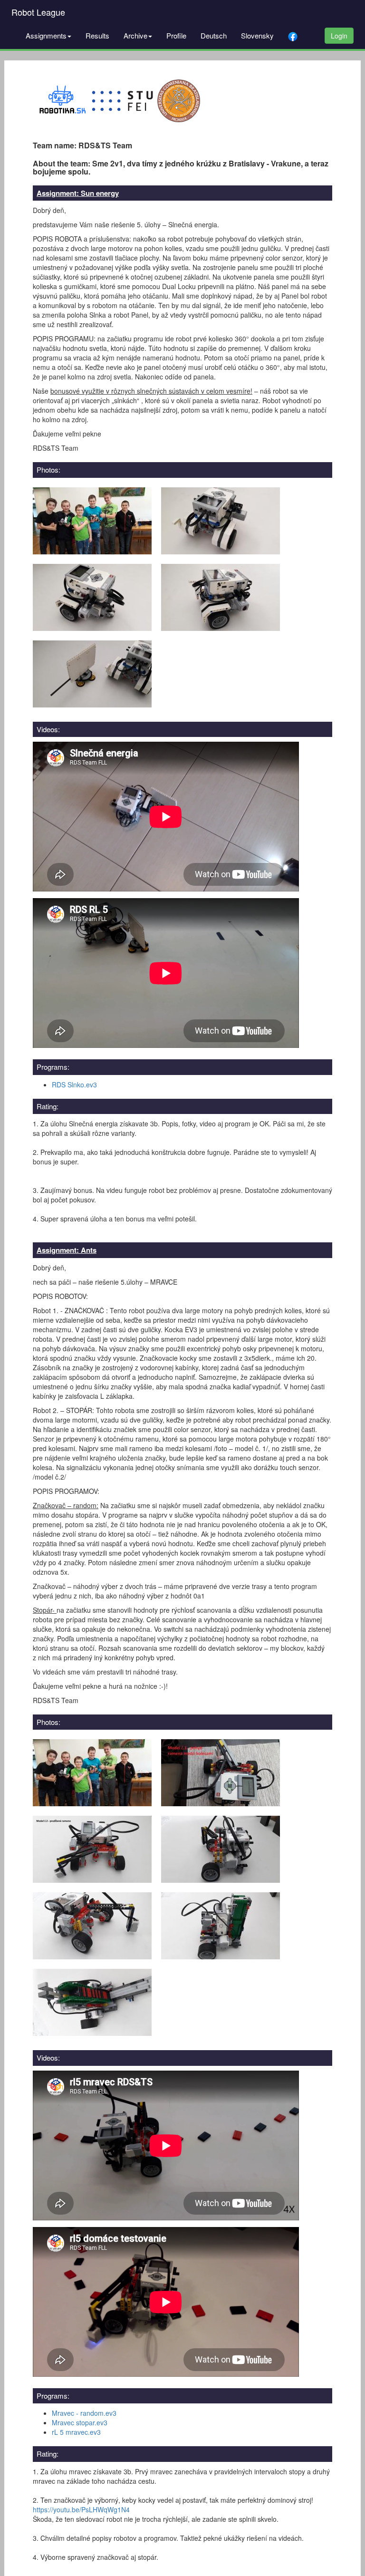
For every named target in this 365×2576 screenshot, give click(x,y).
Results (97, 35)
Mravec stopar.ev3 (80, 2422)
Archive (135, 35)
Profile (176, 35)
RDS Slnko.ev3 (74, 1085)
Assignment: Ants (67, 1250)
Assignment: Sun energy (78, 193)
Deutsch (214, 35)
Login (339, 36)
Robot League (38, 12)
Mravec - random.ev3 (84, 2413)
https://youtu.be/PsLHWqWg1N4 (81, 2509)
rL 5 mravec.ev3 (76, 2432)
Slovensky (257, 35)
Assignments (46, 35)
